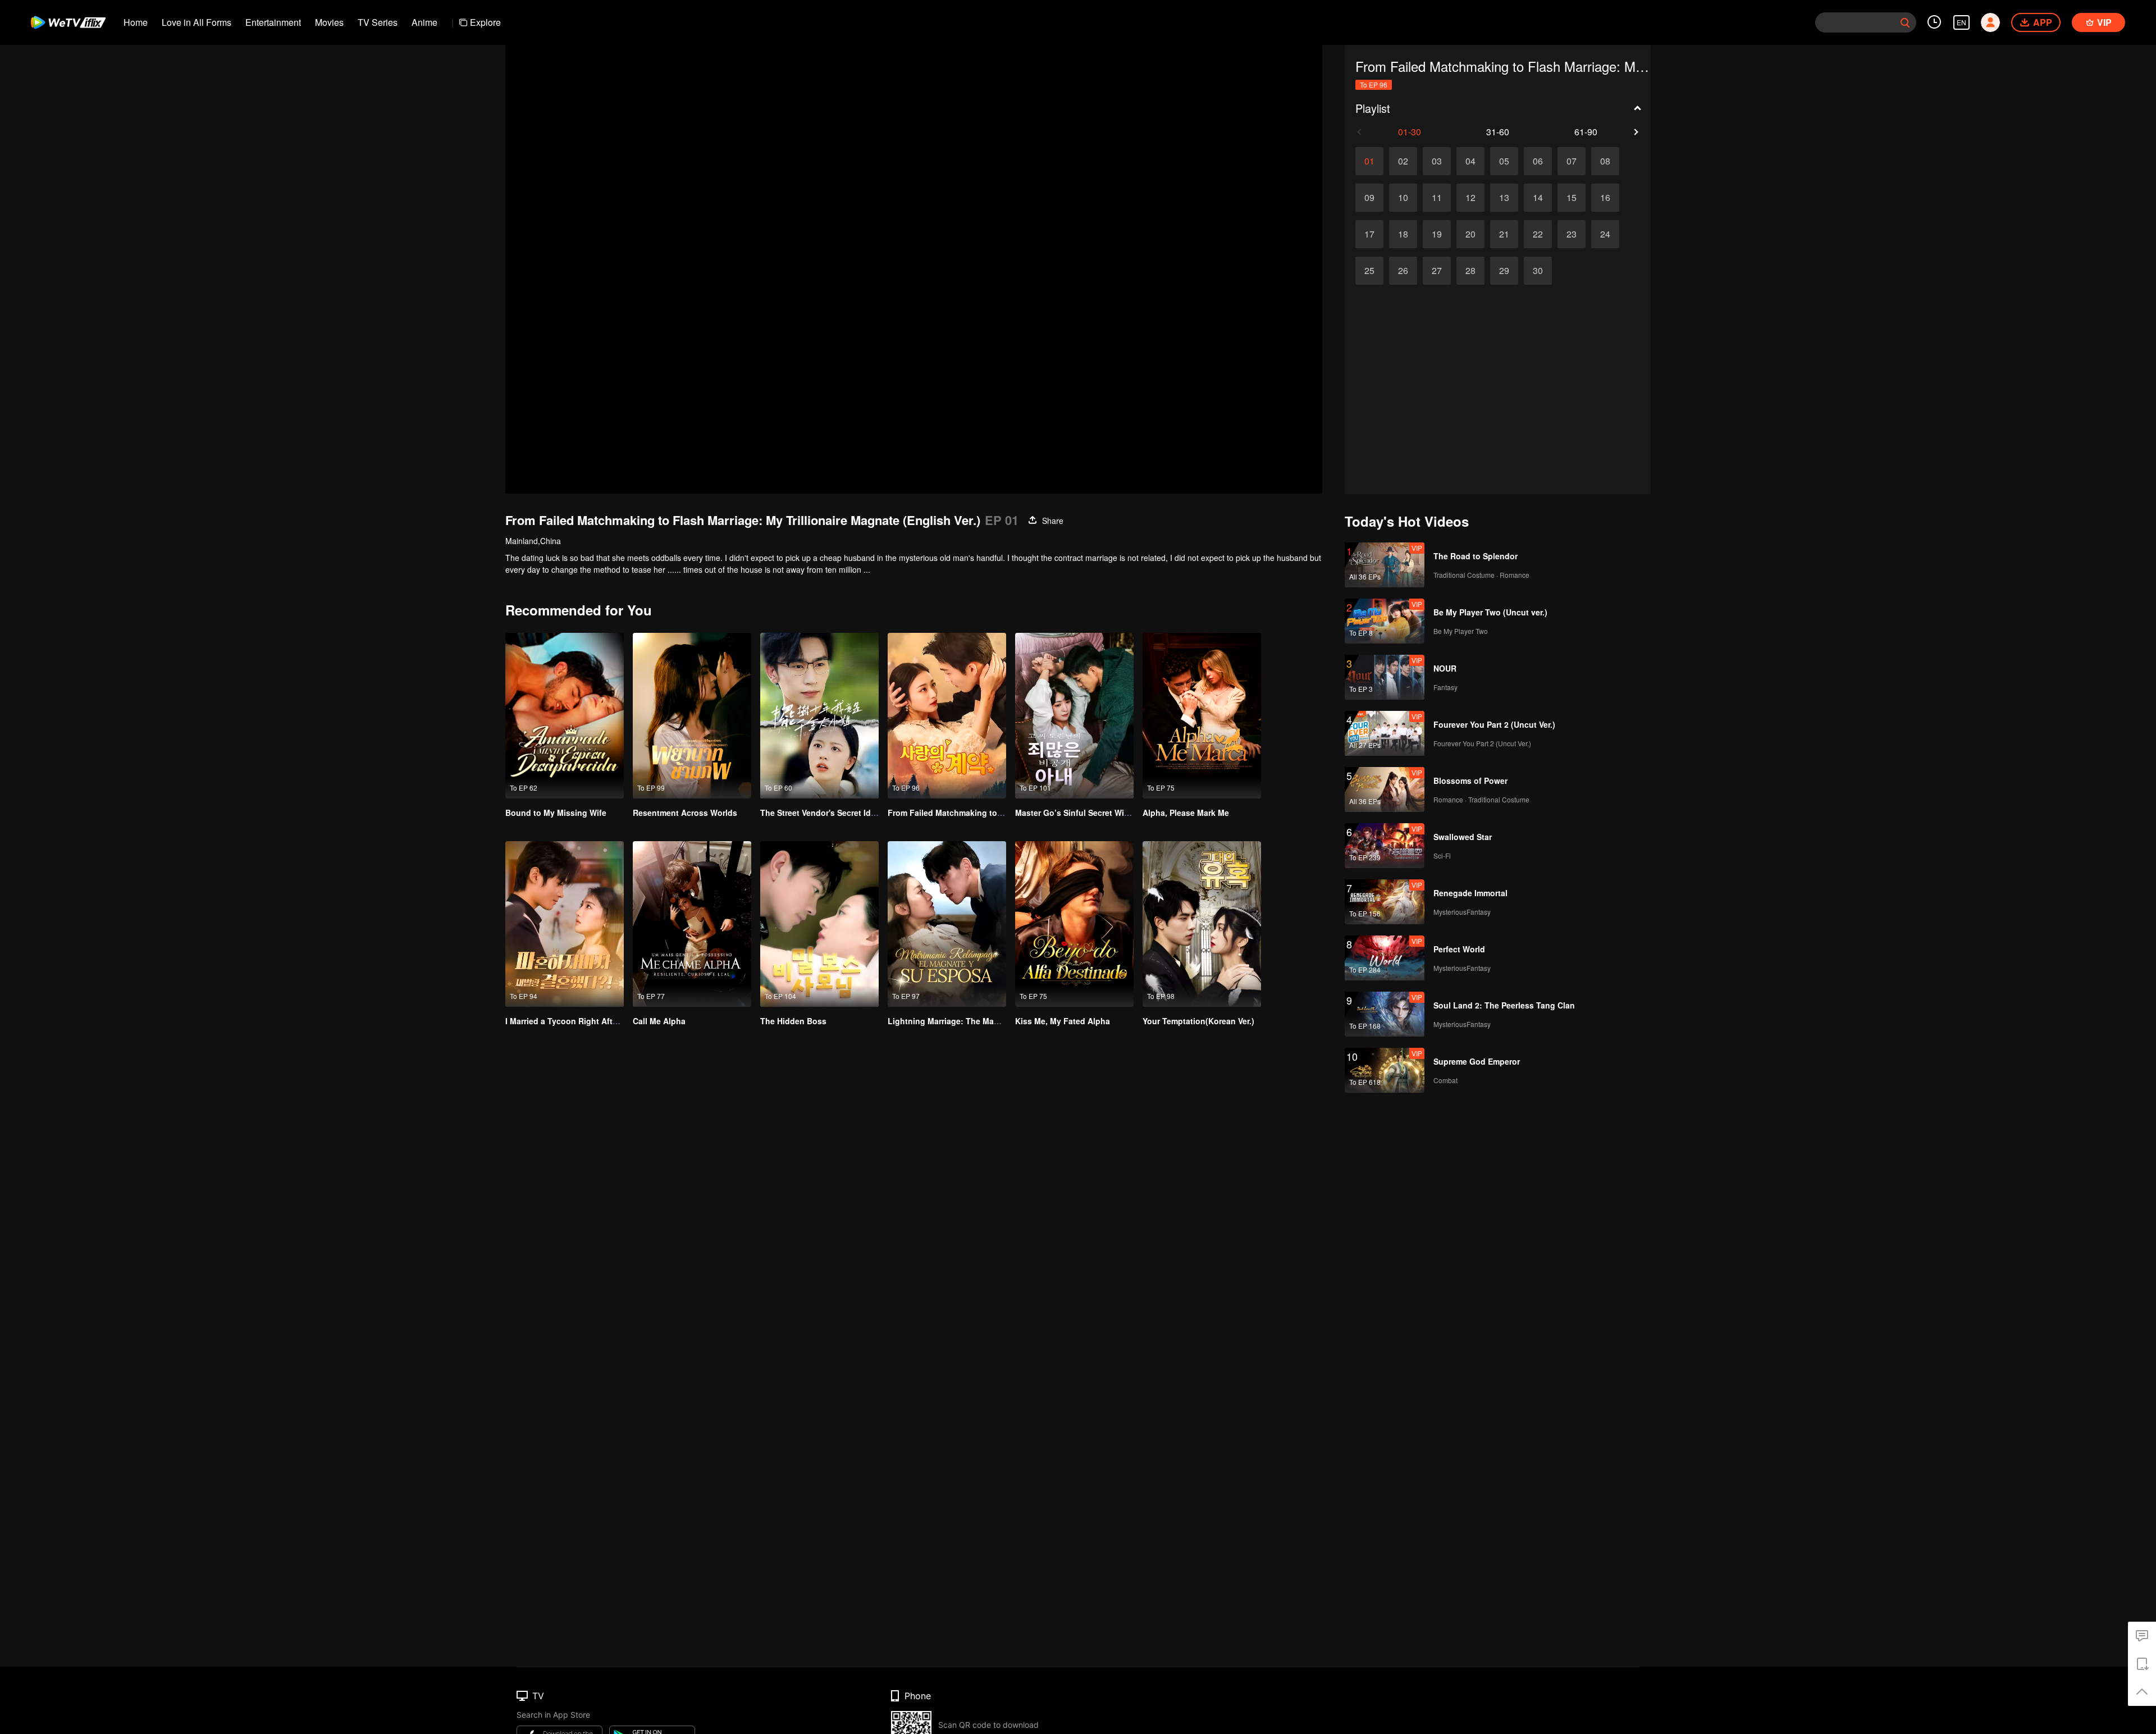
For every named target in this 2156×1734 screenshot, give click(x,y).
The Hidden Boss (793, 1021)
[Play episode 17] (1369, 234)
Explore (485, 22)
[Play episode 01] (1369, 161)
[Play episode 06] (1538, 161)
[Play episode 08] (1605, 161)
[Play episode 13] (1504, 198)
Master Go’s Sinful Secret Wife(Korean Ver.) (1098, 813)
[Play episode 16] (1605, 198)
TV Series (378, 22)
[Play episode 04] (1470, 161)
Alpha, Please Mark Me (1186, 813)
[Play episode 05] (1504, 161)
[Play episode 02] (1403, 161)
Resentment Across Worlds (685, 813)
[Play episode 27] (1437, 271)
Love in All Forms (197, 22)
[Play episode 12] (1470, 198)
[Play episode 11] (1437, 198)
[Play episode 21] (1504, 234)
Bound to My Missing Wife (556, 813)
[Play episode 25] (1369, 271)
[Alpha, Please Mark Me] (1202, 716)
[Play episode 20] (1470, 234)
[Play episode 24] (1605, 234)
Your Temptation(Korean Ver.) (1198, 1021)
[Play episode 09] (1369, 198)
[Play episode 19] (1437, 234)
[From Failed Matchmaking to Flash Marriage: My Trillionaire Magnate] (947, 716)
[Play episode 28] (1470, 271)
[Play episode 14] (1538, 198)
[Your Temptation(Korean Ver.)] (1202, 924)
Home (136, 22)
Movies (329, 22)
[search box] (1905, 22)
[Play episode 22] (1538, 234)
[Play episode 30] (1538, 271)
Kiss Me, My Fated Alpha (1063, 1021)
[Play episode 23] (1572, 234)
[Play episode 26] (1403, 271)
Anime (424, 22)
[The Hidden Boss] (819, 924)
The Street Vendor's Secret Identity (826, 813)
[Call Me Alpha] (692, 924)
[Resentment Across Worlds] (692, 716)
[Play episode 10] (1403, 198)
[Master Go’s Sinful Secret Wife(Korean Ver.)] (1074, 716)
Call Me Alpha (659, 1021)
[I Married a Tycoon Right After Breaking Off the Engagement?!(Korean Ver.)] (565, 924)
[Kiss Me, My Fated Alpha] (1074, 924)
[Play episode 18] (1403, 234)
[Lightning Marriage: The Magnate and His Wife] (947, 924)
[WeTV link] (69, 22)
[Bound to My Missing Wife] (565, 716)
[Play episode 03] (1437, 161)
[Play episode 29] (1504, 271)
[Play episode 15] (1572, 198)
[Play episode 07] (1572, 161)
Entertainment (273, 22)
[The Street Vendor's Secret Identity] (819, 716)
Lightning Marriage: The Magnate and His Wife (977, 1021)
